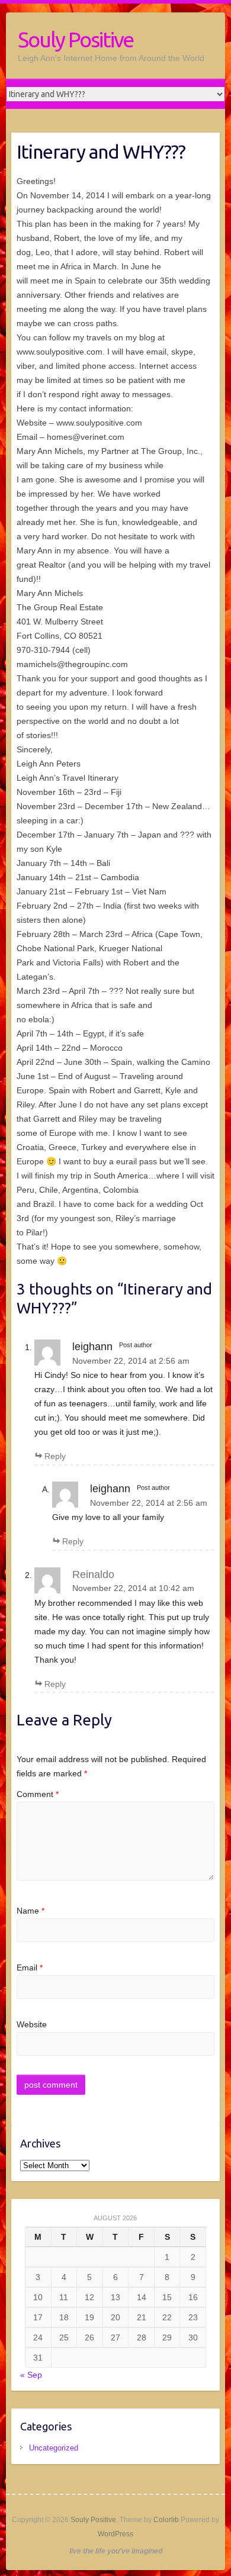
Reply (55, 1456)
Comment (38, 1794)
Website (32, 2024)
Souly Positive (76, 39)
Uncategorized (54, 2448)
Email (30, 1968)
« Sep (31, 2375)
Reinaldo (93, 1574)
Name (31, 1911)
